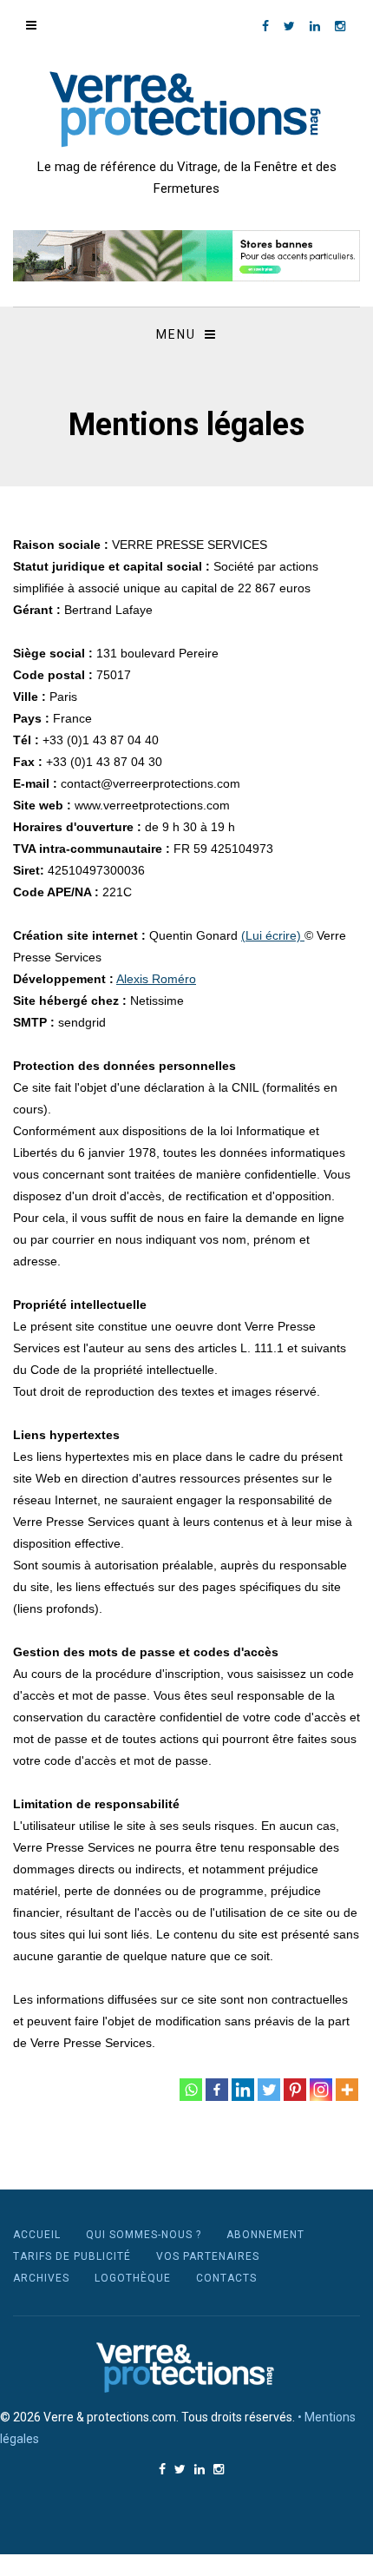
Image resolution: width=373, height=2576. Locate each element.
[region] (186, 256)
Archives (41, 2278)
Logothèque (133, 2278)
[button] (186, 256)
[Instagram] (321, 2090)
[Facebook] (217, 2090)
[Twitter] (269, 2090)
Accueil (37, 2235)
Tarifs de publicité (72, 2256)
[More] (347, 2090)
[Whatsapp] (191, 2090)
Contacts (226, 2278)
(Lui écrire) (273, 935)
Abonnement (265, 2235)
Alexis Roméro (156, 979)
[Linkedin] (243, 2090)
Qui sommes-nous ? (144, 2235)
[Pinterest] (295, 2090)
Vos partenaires (208, 2256)
